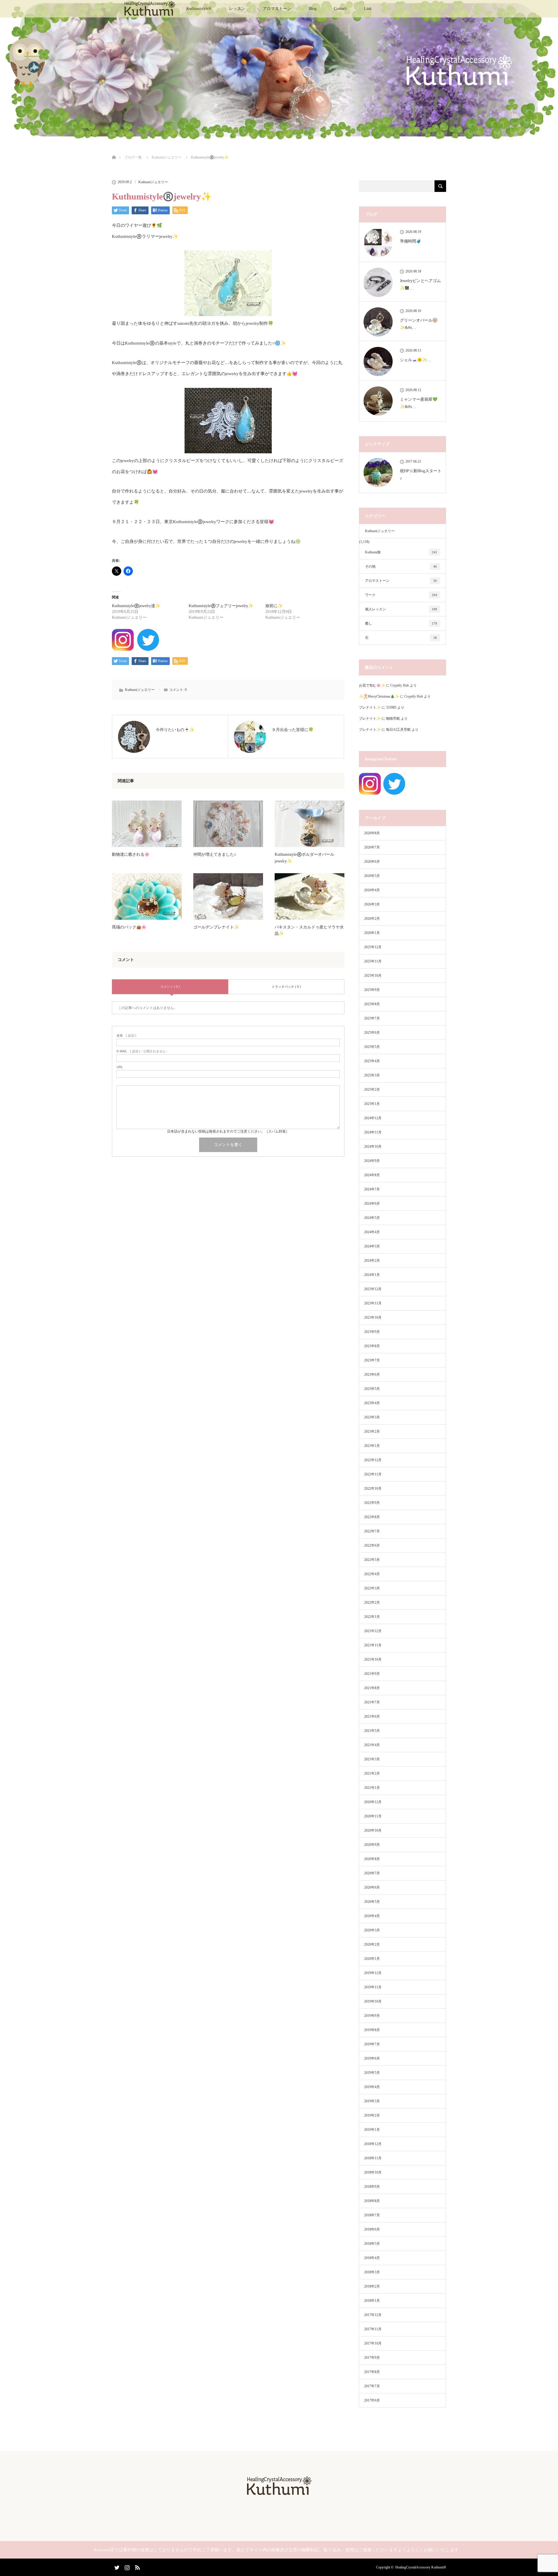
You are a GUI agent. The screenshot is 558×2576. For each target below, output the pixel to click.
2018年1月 (372, 2301)
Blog (313, 9)
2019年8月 (372, 2030)
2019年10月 (373, 2001)
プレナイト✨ (370, 707)
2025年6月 (372, 1033)
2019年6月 (372, 2058)
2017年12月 (373, 2315)
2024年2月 (372, 1261)
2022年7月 (372, 1531)
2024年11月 (373, 1132)
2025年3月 (372, 1075)
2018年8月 (372, 2201)
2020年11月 (373, 1816)
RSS (137, 2566)
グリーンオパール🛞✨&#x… (419, 324)
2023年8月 (372, 1346)
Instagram (126, 2566)
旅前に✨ (274, 606)
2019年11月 (373, 1987)
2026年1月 (372, 933)
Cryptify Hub (400, 685)
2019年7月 (372, 2044)
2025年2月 (372, 1090)
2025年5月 (372, 1047)
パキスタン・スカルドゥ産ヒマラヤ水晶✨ (309, 930)
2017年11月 (373, 2329)
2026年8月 (372, 833)
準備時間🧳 (411, 241)
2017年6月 (372, 2400)
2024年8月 (372, 1175)
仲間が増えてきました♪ (215, 854)
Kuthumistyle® (199, 9)
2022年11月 (373, 1474)
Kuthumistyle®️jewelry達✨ (136, 606)
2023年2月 (372, 1431)
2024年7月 (372, 1189)
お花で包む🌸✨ (372, 685)
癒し (401, 623)
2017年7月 (372, 2386)
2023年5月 (372, 1389)
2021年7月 (372, 1702)
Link (368, 9)
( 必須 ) (126, 1036)
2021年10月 (373, 1659)
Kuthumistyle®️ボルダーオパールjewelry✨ (304, 858)
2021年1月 (372, 1788)
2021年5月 (372, 1731)
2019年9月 (372, 2016)
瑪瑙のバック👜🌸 (129, 927)
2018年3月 (372, 2272)
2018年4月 (372, 2258)
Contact (340, 9)
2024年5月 (372, 1218)
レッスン (237, 9)
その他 (401, 566)
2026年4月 (372, 890)
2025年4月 (372, 1061)
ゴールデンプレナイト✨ (216, 927)
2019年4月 (372, 2087)
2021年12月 (373, 1631)
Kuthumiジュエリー (153, 182)
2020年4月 (372, 1916)
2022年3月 (372, 1588)
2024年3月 (372, 1246)
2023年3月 (372, 1417)
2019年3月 (372, 2101)
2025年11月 (373, 961)
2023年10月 (373, 1318)
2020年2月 (372, 1944)
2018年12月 (373, 2144)
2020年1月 (372, 1959)
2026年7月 (372, 847)
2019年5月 (372, 2073)
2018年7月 (372, 2215)
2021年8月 (372, 1688)
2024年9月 (372, 1161)
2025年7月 (372, 1018)
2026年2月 (372, 919)
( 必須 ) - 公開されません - (142, 1051)
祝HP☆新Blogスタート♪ (421, 475)
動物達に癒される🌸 (131, 854)
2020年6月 (372, 1887)
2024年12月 (373, 1118)
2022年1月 (372, 1617)
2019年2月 (372, 2115)
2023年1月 (372, 1446)
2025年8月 (372, 1004)
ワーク (401, 595)
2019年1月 (372, 2130)
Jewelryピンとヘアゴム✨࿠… (420, 284)
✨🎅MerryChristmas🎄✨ (379, 696)
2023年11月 (373, 1303)
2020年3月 (372, 1930)
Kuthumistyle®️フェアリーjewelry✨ (221, 606)
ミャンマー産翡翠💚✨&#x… (419, 403)
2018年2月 (372, 2286)
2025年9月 (372, 990)
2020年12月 (373, 1802)
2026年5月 (372, 876)
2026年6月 (372, 862)
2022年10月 (373, 1488)
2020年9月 (372, 1845)
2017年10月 (373, 2343)
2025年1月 (372, 1104)
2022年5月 (372, 1560)
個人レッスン (401, 609)
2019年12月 (373, 1973)
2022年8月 (372, 1517)
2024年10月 (373, 1147)
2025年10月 (373, 976)
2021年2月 (372, 1773)
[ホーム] (114, 150)
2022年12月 (373, 1460)
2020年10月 (373, 1830)
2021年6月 (372, 1716)
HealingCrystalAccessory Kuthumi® (421, 2567)
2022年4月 (372, 1574)
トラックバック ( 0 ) (286, 987)
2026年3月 (372, 904)
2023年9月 (372, 1332)
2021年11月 (373, 1645)
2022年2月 (372, 1602)
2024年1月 (372, 1275)
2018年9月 (372, 2187)
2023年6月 (372, 1375)
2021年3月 (372, 1759)
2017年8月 (372, 2372)
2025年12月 (373, 947)
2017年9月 (372, 2358)
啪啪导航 (393, 719)
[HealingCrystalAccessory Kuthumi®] (279, 2493)
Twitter (116, 2566)
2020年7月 (372, 1873)
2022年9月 (372, 1503)
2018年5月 (372, 2244)
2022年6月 (372, 1545)
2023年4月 (372, 1403)
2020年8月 (372, 1859)
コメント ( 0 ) (170, 987)
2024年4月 (372, 1232)
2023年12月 (373, 1289)
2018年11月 (373, 2158)
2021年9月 (372, 1674)
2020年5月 (372, 1902)
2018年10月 (373, 2172)
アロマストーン (277, 9)
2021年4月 (372, 1745)
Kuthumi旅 (401, 552)
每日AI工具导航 (398, 730)
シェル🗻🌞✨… (415, 360)
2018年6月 (372, 2229)
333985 (391, 707)
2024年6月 (372, 1204)
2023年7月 (372, 1360)
